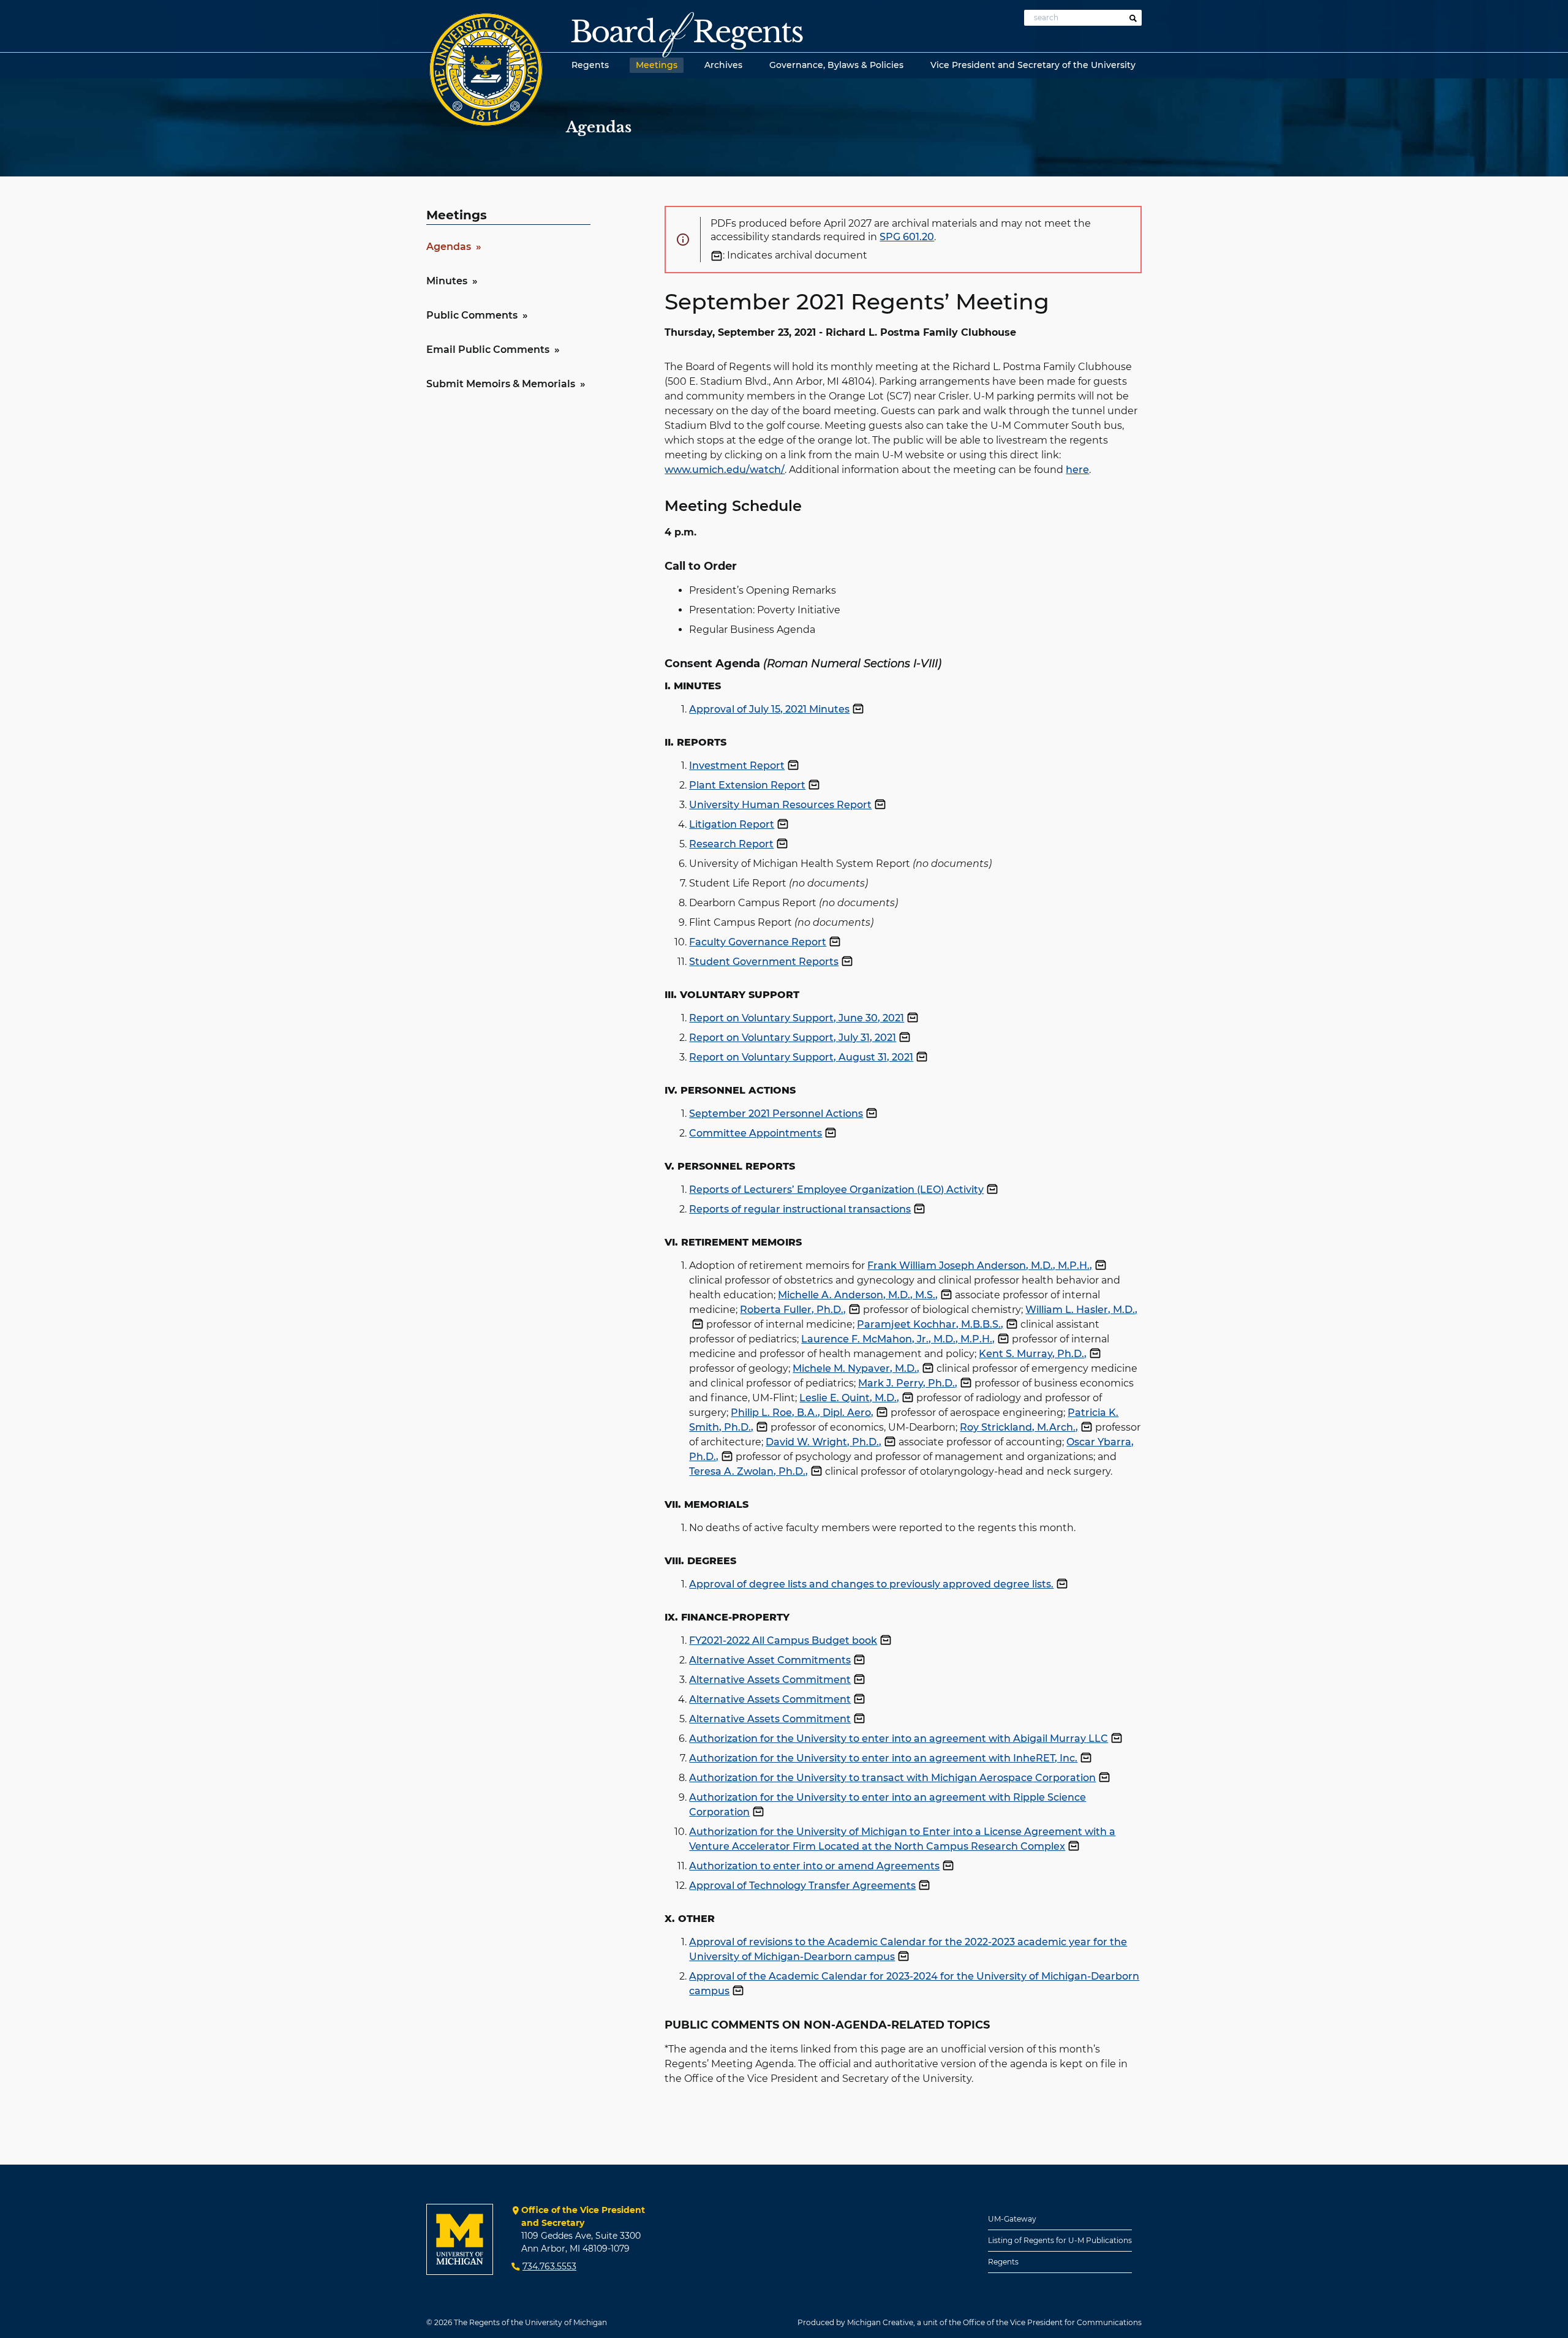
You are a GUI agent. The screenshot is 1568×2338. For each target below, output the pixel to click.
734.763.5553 (549, 2266)
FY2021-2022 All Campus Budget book (783, 1640)
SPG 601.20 (907, 237)
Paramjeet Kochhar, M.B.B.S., (930, 1324)
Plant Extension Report (747, 785)
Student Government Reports (764, 962)
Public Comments (472, 315)
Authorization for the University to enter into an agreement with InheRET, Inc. (883, 1758)
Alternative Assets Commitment (770, 1680)
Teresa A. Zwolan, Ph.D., (748, 1471)
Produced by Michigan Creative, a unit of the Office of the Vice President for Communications (970, 2322)
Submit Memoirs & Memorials (501, 384)
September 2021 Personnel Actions (776, 1114)
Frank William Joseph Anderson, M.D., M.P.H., (980, 1265)
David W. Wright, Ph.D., (824, 1442)
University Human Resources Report (780, 805)
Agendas (449, 247)
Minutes (447, 281)
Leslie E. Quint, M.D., (849, 1398)
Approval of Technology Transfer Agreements (802, 1886)
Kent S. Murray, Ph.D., (1033, 1354)
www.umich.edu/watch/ (725, 470)
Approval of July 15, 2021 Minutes (769, 709)
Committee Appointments (756, 1133)
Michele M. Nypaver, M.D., (856, 1368)
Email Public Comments (488, 350)
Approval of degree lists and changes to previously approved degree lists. (871, 1584)
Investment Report (737, 766)
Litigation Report (732, 824)
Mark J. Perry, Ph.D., (908, 1383)
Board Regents (687, 32)
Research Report (731, 844)
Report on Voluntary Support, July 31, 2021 (793, 1038)
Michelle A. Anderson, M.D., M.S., (858, 1295)
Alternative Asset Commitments (770, 1660)
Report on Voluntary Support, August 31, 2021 (801, 1057)
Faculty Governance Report (758, 942)
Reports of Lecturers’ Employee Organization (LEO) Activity (836, 1190)
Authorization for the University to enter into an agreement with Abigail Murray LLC (899, 1738)
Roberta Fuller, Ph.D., (793, 1310)
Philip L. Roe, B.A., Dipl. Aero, (802, 1413)
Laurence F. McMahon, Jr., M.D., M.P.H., (898, 1339)
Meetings (457, 215)
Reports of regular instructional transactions (800, 1209)
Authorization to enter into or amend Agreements (814, 1866)
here (1077, 470)
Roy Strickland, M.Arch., (1019, 1427)
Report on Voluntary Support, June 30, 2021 (797, 1018)
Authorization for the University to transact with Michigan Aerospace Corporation (892, 1778)
